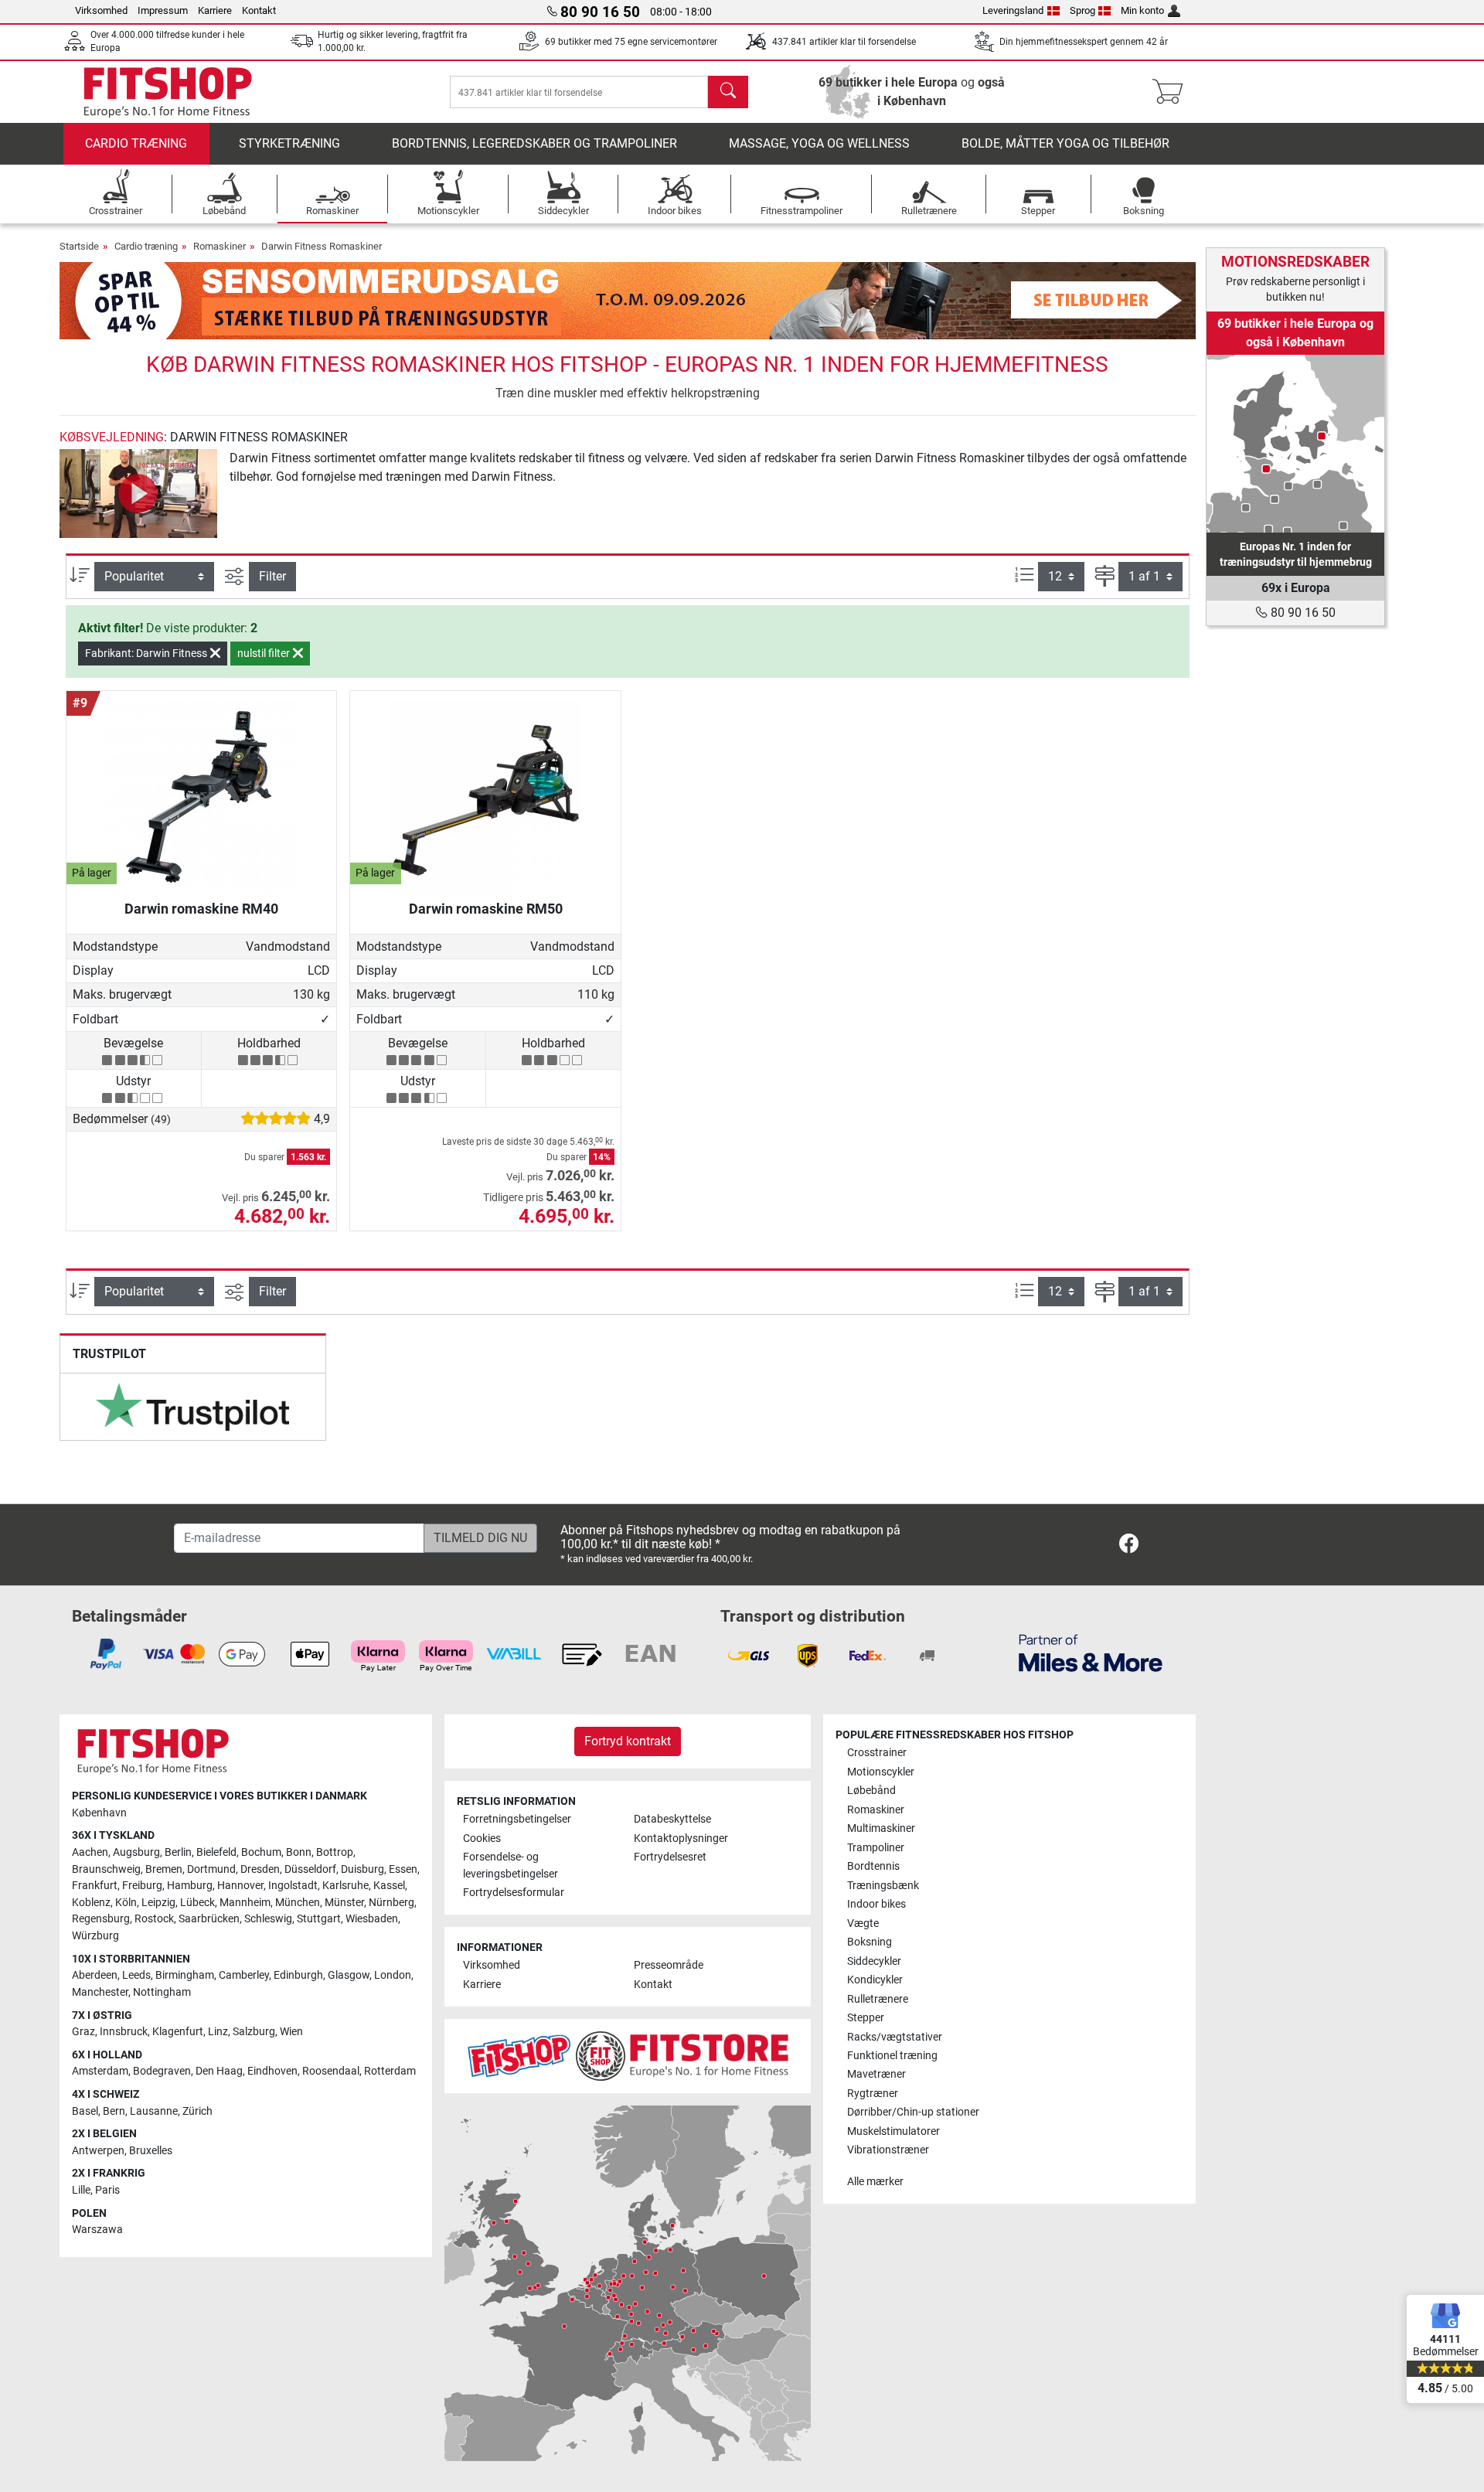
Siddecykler (874, 1961)
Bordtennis (873, 1866)
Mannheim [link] (245, 1903)
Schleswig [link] (268, 1919)
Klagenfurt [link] (178, 2032)
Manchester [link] (100, 1992)
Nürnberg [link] (391, 1903)
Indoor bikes (876, 1904)
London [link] (393, 1975)
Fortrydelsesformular (514, 1893)
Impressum (163, 10)
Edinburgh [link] (298, 1975)
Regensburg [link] (101, 1919)
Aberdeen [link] (95, 1975)
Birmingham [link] (185, 1975)
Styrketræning (289, 143)
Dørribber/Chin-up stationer (913, 2112)
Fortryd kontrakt (628, 1741)
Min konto (1142, 10)
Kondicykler (875, 1980)
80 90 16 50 (1302, 613)
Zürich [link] (197, 2111)
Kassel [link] (389, 1886)
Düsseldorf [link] (310, 1869)
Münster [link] (344, 1903)
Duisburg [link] (362, 1869)
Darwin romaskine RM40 (201, 909)
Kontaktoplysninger (681, 1838)
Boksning (870, 1942)
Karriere (215, 10)
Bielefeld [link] (216, 1852)
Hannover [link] (240, 1886)
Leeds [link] (136, 1975)
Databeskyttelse (672, 1819)
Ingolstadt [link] (293, 1886)
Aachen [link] (90, 1852)
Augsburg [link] (136, 1852)
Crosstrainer (877, 1753)
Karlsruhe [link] (345, 1886)
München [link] (298, 1903)
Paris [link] (107, 2190)
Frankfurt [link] (95, 1886)
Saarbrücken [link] (209, 1919)
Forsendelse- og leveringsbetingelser (511, 1866)
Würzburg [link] (95, 1936)
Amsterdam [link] (100, 2071)
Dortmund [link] (211, 1869)
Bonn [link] (299, 1852)
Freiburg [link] (142, 1886)
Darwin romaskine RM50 (486, 909)
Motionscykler (881, 1772)
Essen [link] (403, 1869)
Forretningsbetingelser (517, 1819)
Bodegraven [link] (162, 2071)
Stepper (866, 2018)
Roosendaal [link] (331, 2071)
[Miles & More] (1091, 1652)
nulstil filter (265, 653)
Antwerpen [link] (98, 2151)
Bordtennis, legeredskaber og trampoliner (534, 143)
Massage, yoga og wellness (819, 143)
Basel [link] (85, 2111)
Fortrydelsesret (670, 1857)
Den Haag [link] (219, 2071)
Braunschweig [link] (106, 1869)
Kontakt (259, 10)
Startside (79, 246)
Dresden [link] (260, 1869)
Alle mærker (875, 2182)
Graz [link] (83, 2032)
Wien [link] (291, 2032)
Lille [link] (81, 2190)
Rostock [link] (154, 1919)
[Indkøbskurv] (1172, 92)
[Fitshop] (168, 91)
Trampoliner (876, 1848)
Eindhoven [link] (272, 2071)
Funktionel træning (892, 2056)
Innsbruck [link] (124, 2032)
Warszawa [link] (97, 2230)
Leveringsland (1013, 10)
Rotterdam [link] (390, 2071)
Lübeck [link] (197, 1903)
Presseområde (669, 1965)
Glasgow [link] (349, 1975)
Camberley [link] (244, 1975)
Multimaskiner (881, 1828)
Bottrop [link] (335, 1852)
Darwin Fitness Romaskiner (322, 246)
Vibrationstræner (888, 2150)
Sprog (1082, 10)
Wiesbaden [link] (372, 1919)
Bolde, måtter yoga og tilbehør (1065, 143)
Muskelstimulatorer (893, 2131)
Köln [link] (126, 1903)
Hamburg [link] (190, 1886)
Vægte (863, 1923)
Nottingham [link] (162, 1992)
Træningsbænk (883, 1886)
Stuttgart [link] (319, 1919)
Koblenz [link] (91, 1903)
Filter (272, 576)
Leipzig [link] (158, 1903)
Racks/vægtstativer (895, 2037)
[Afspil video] (138, 494)
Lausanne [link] (154, 2111)
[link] (192, 1407)
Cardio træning (136, 143)
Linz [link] (218, 2032)
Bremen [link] (164, 1869)
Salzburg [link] (254, 2032)
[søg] (728, 92)
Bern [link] (114, 2111)
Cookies (482, 1838)
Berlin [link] (178, 1852)
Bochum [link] (261, 1852)
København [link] (99, 1813)
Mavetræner (876, 2074)
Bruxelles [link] (151, 2151)
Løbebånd (871, 1791)
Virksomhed (101, 10)
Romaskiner (220, 246)
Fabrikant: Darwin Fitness (147, 653)
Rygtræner (873, 2094)
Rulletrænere (878, 1999)
